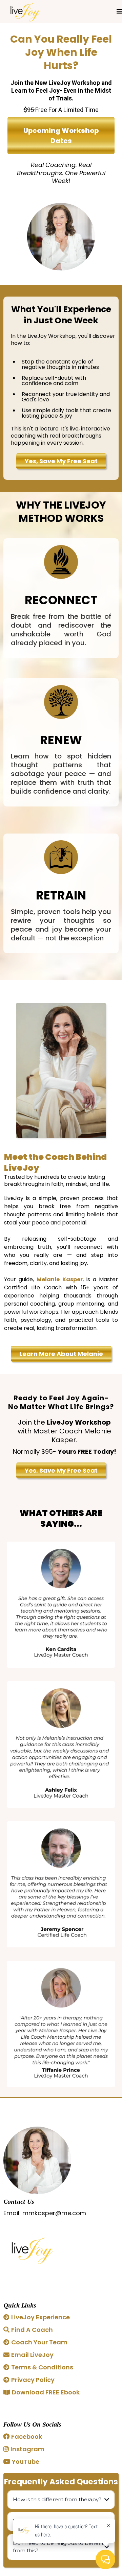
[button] (119, 12)
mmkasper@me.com (54, 2213)
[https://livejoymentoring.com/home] (25, 12)
